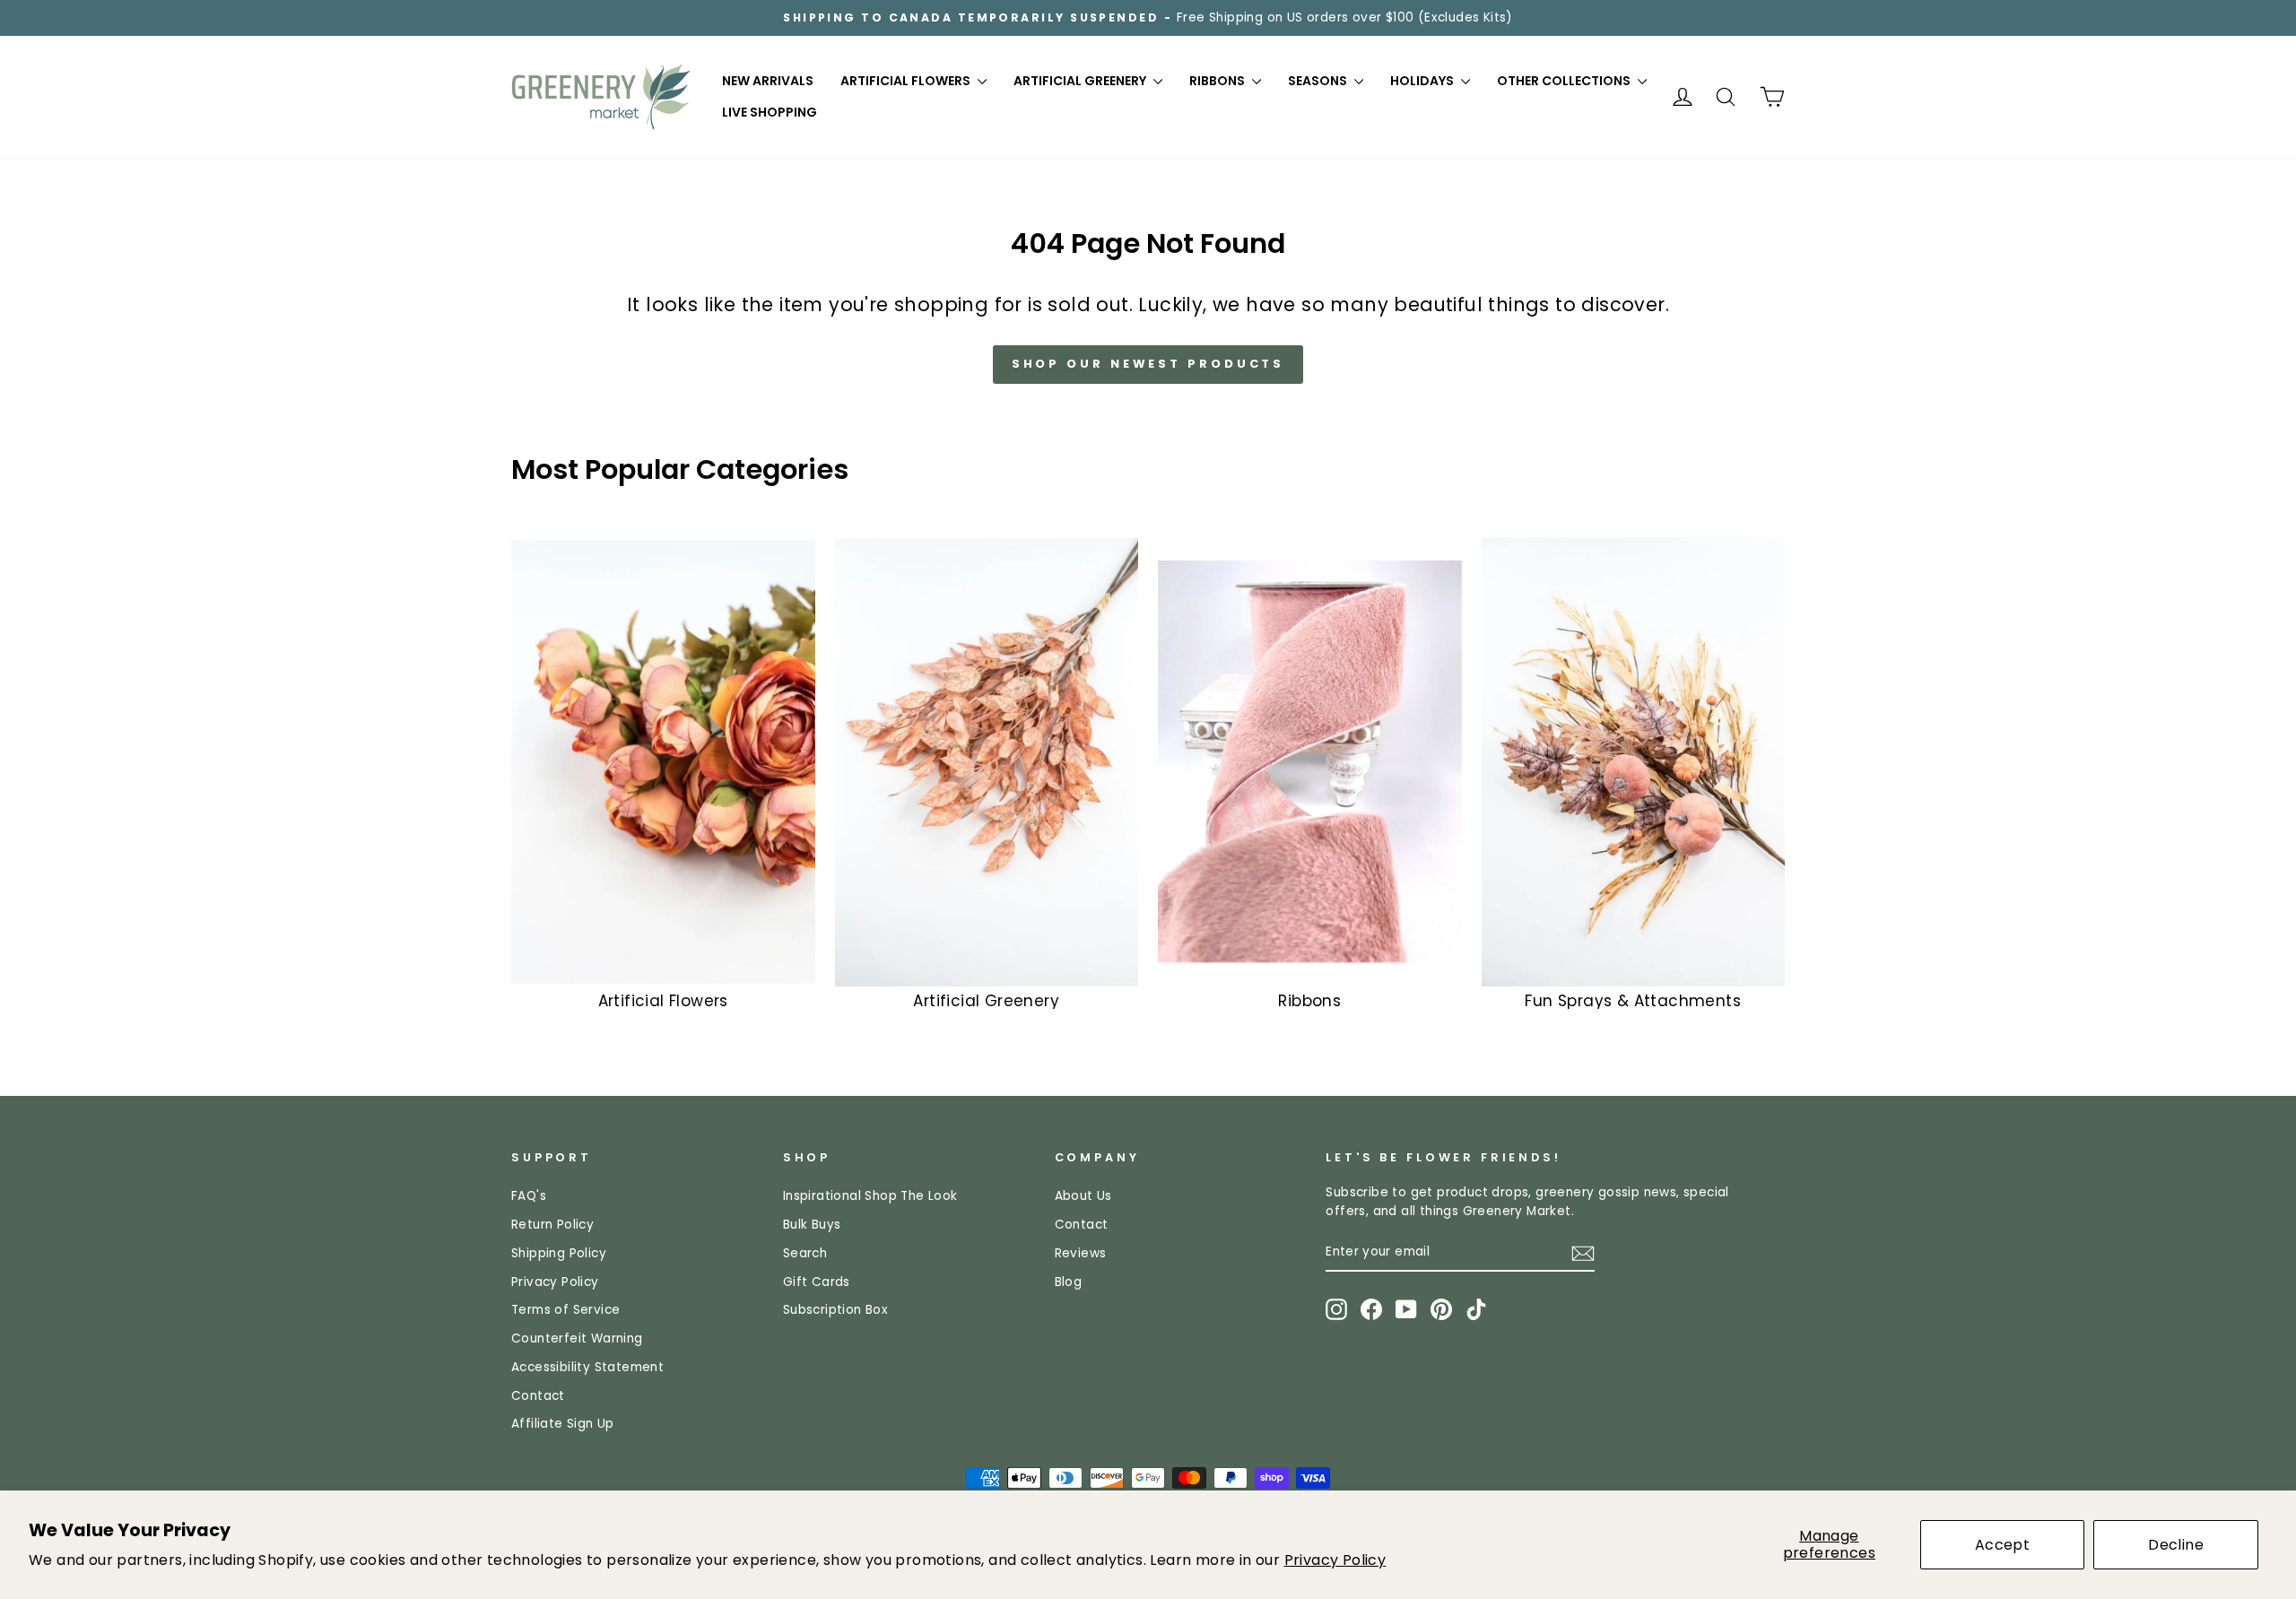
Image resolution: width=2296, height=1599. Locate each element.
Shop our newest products (1148, 364)
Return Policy (552, 1225)
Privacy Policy (1335, 1560)
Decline (2176, 1545)
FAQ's (529, 1196)
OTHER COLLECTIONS (1565, 81)
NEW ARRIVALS (768, 81)
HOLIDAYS (1423, 81)
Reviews (1081, 1253)
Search (805, 1253)
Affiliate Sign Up (563, 1424)
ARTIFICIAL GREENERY (1081, 81)
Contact (538, 1396)
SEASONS (1319, 81)
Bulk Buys (812, 1225)
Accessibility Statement (587, 1367)
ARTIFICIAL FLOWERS (907, 81)
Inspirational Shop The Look (870, 1196)
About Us (1083, 1196)
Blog (1069, 1282)
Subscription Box (835, 1310)
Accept (2002, 1545)
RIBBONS (1218, 81)
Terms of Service (565, 1310)
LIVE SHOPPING (770, 112)
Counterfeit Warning (577, 1338)
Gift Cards (817, 1282)
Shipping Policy (559, 1253)
